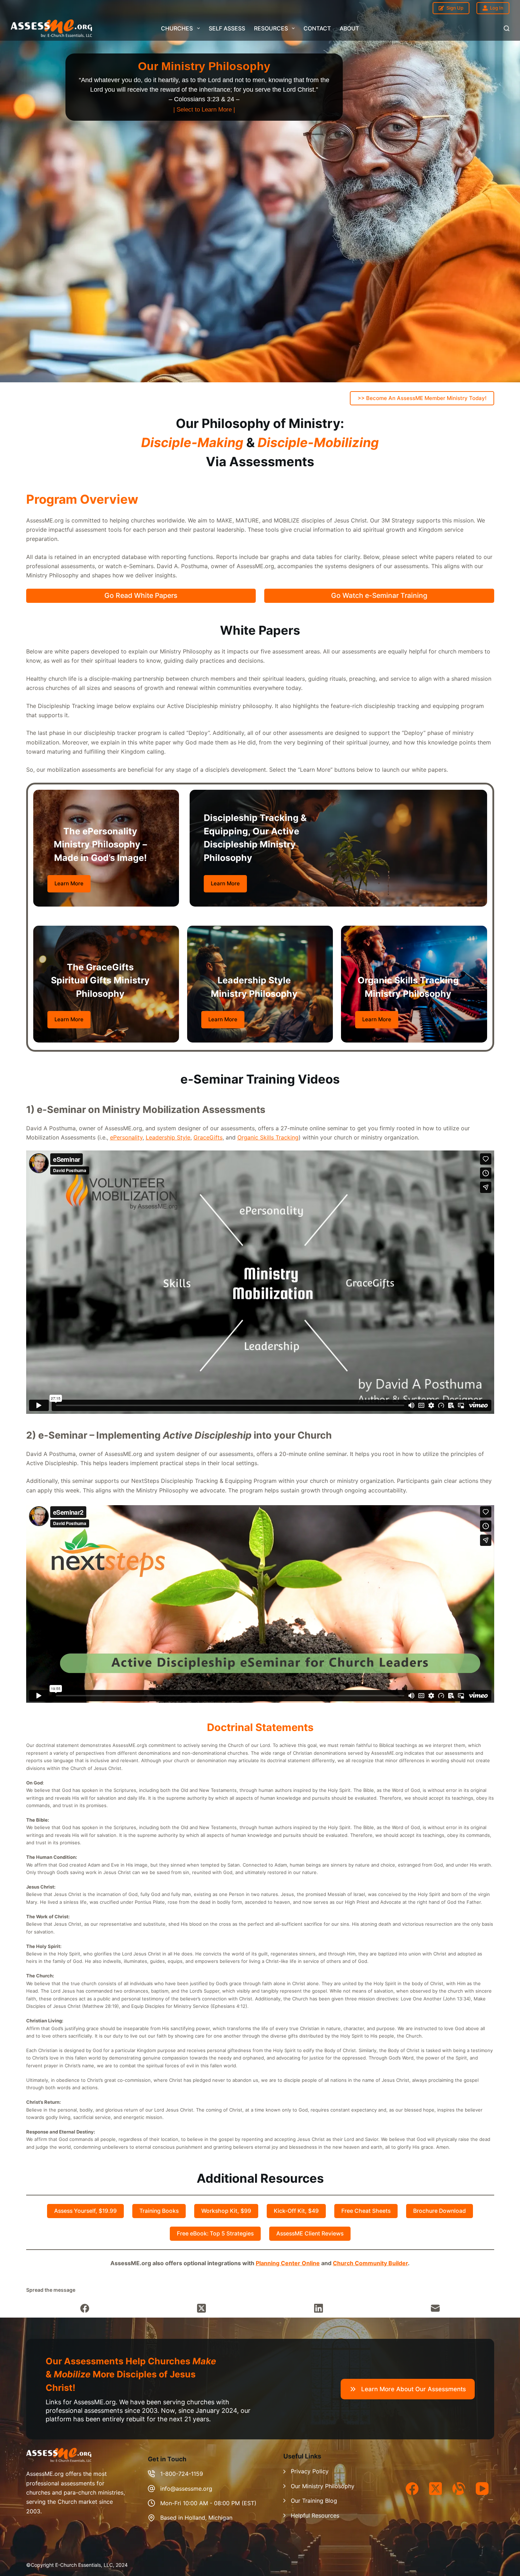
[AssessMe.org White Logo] (51, 28)
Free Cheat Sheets (366, 2211)
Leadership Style (168, 1137)
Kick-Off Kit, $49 (296, 2211)
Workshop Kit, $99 (226, 2211)
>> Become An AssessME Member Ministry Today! (422, 398)
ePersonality (126, 1137)
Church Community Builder (370, 2263)
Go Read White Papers (141, 595)
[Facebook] (85, 2309)
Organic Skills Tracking (268, 1137)
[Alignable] (459, 2489)
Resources (271, 28)
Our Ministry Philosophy (323, 2486)
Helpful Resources (315, 2515)
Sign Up (455, 8)
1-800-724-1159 (182, 2474)
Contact (317, 28)
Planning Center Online (288, 2263)
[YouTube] (482, 2489)
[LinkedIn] (319, 2309)
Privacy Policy (310, 2471)
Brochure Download (440, 2211)
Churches (177, 28)
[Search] (507, 28)
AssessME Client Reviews (310, 2234)
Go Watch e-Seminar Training (379, 595)
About (349, 28)
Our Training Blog (314, 2501)
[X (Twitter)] (202, 2309)
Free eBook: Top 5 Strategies (215, 2234)
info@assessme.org (186, 2489)
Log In (497, 8)
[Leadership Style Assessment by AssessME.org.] (204, 87)
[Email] (436, 2309)
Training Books (159, 2211)
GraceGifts (208, 1137)
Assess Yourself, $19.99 (85, 2211)
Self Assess (227, 28)
